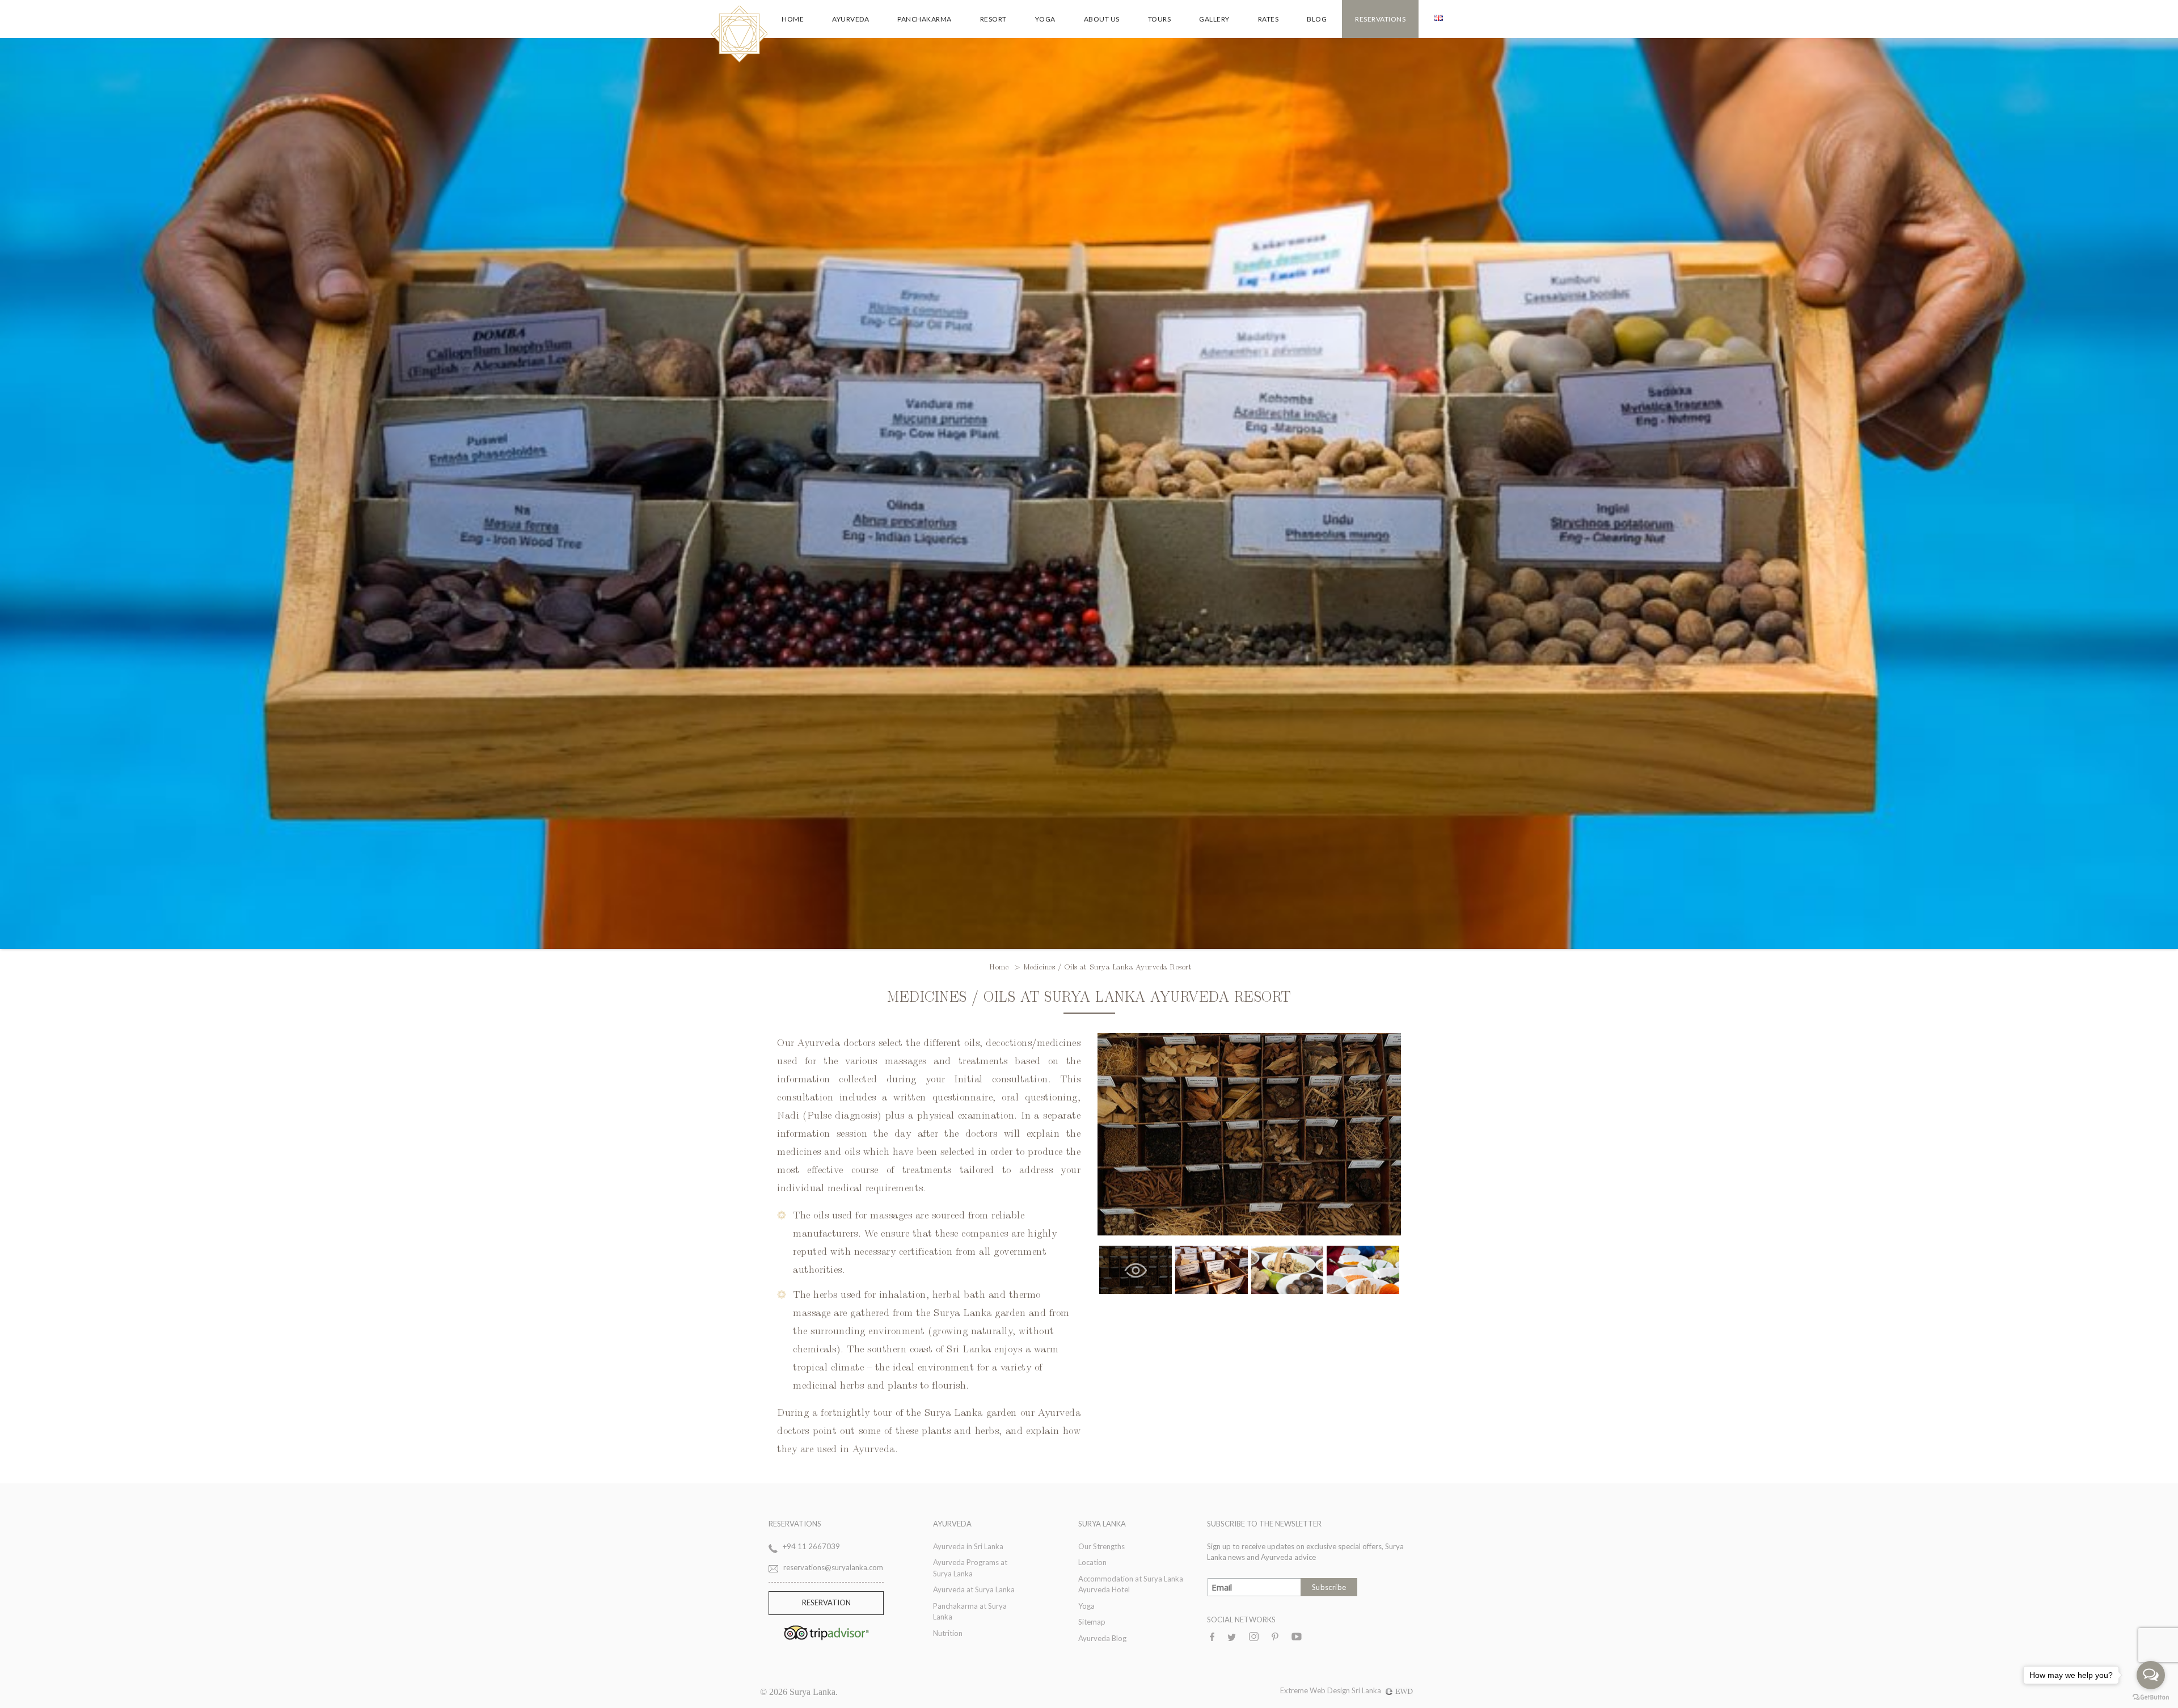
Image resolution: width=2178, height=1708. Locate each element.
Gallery (1214, 19)
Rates (1269, 19)
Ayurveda (850, 19)
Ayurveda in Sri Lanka (968, 1546)
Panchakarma (925, 19)
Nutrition (948, 1633)
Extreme (1295, 1690)
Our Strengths (1101, 1546)
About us (1102, 19)
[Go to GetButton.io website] (2151, 1697)
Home (793, 19)
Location (1092, 1562)
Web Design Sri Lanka (1345, 1690)
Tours (1160, 19)
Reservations (1380, 19)
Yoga (1045, 19)
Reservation (826, 1602)
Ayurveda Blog (1102, 1638)
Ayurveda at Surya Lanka (974, 1589)
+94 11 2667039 (811, 1546)
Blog (1317, 19)
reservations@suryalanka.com (833, 1567)
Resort (993, 19)
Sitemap (1092, 1622)
